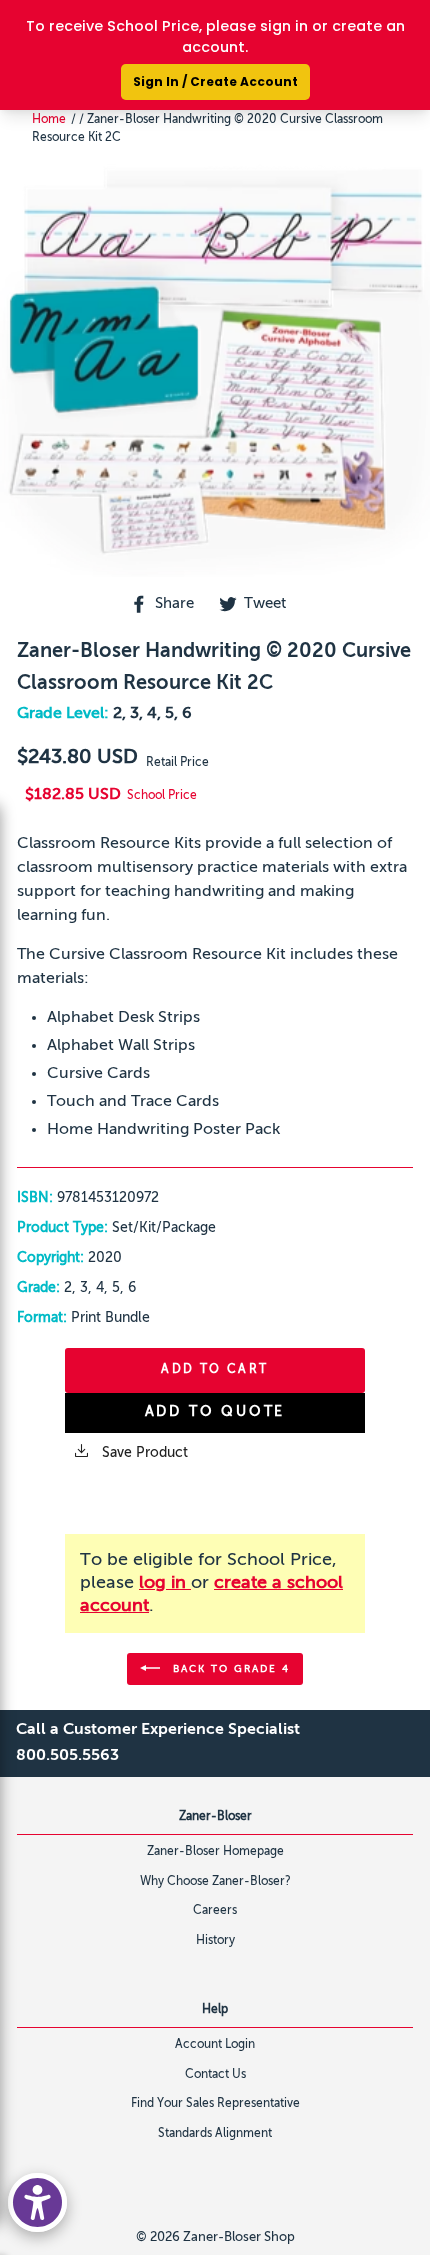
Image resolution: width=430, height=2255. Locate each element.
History (215, 1941)
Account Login (215, 2045)
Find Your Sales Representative (215, 2104)
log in (165, 1583)
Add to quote (215, 1412)
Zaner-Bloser (215, 1817)
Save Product (143, 1453)
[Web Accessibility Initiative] (37, 2202)
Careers (215, 1911)
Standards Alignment (215, 2134)
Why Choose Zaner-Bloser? (215, 1882)
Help (215, 2010)
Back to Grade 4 (229, 1668)
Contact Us (215, 2075)
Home (49, 120)
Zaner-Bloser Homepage (215, 1852)
